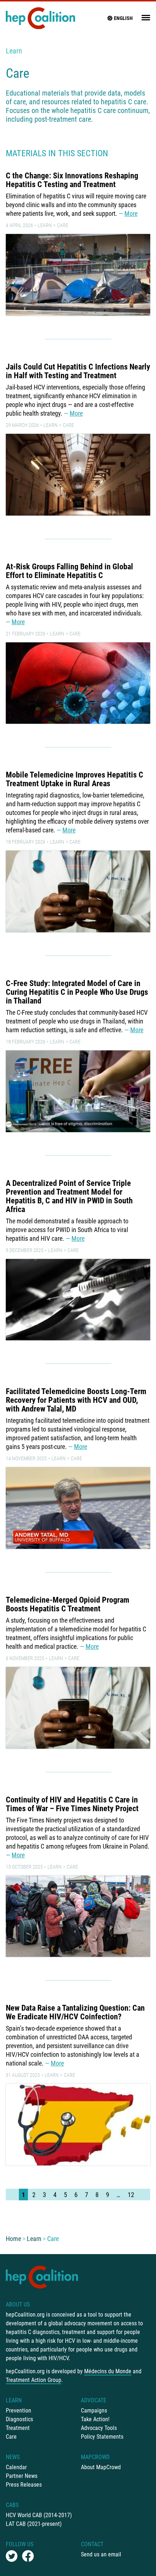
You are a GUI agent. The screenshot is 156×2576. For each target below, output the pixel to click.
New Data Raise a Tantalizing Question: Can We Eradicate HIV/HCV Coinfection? (75, 2012)
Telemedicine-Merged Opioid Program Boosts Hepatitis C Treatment (67, 1604)
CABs (12, 2505)
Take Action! (95, 2419)
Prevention (19, 2411)
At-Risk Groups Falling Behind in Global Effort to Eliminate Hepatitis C (69, 571)
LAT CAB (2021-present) (34, 2524)
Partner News (22, 2476)
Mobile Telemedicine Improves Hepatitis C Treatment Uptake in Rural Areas (75, 779)
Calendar (16, 2467)
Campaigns (94, 2411)
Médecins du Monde (108, 2371)
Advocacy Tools (99, 2428)
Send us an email (101, 2554)
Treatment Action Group (34, 2380)
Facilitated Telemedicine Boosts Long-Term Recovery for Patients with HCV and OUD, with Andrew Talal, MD (76, 1400)
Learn (14, 51)
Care (63, 225)
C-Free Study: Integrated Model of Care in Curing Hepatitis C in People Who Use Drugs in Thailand (77, 992)
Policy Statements (102, 2437)
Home (13, 2239)
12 (131, 2195)
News (13, 2457)
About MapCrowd (101, 2467)
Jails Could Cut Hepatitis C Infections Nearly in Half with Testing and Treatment (78, 371)
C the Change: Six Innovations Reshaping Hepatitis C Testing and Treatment (72, 180)
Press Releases (24, 2485)
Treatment (18, 2428)
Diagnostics (19, 2419)
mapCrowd (95, 2457)
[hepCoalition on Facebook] (28, 2556)
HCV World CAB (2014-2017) (39, 2515)
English (123, 18)
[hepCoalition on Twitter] (12, 2556)
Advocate (94, 2400)
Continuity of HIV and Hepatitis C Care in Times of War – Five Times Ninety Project (72, 1804)
